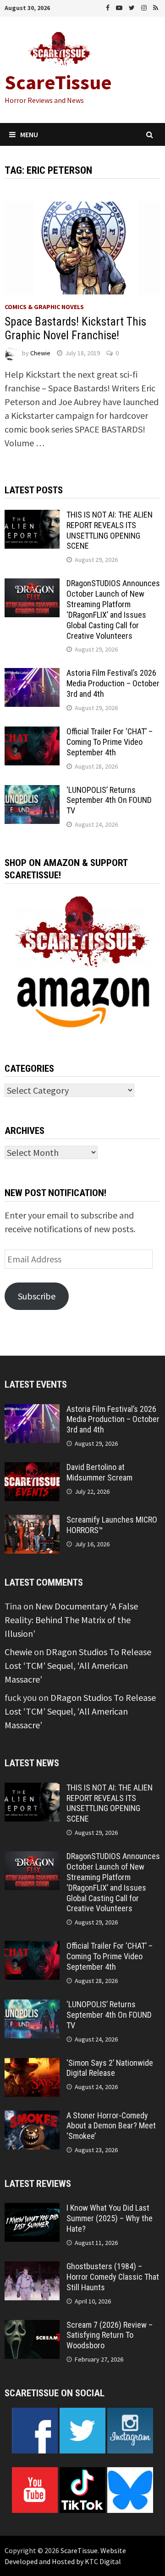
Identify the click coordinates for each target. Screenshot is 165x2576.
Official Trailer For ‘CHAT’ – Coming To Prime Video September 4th (110, 742)
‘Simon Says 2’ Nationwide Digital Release (110, 2068)
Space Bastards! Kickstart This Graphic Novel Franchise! (75, 329)
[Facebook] (109, 7)
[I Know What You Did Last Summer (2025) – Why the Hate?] (32, 2210)
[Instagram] (145, 7)
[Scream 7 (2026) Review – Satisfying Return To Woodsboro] (32, 2327)
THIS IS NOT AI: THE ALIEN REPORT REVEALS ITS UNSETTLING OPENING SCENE (110, 530)
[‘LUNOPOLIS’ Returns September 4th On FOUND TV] (32, 792)
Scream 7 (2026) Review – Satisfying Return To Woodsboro (110, 2335)
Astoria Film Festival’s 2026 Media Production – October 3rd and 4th (113, 683)
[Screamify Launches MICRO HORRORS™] (32, 1521)
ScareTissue (58, 82)
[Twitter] (133, 7)
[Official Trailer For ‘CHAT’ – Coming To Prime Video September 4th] (32, 733)
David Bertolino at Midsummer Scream (99, 1472)
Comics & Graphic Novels (44, 307)
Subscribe (37, 1296)
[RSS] (156, 7)
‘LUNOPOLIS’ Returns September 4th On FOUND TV (109, 800)
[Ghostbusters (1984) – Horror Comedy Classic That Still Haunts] (32, 2268)
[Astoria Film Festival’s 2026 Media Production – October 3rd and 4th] (32, 675)
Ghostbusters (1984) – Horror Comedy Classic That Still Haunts (113, 2277)
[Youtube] (120, 7)
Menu (29, 134)
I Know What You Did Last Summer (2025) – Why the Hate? (110, 2218)
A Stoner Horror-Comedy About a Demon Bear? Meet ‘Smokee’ (111, 2126)
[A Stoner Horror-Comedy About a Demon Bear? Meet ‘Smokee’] (32, 2117)
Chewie (40, 353)
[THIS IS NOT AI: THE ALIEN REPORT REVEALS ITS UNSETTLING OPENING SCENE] (32, 516)
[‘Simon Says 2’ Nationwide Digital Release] (32, 2065)
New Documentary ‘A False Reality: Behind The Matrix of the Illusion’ (71, 1620)
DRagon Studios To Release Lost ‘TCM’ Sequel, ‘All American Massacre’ (78, 1665)
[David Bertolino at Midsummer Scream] (32, 1469)
